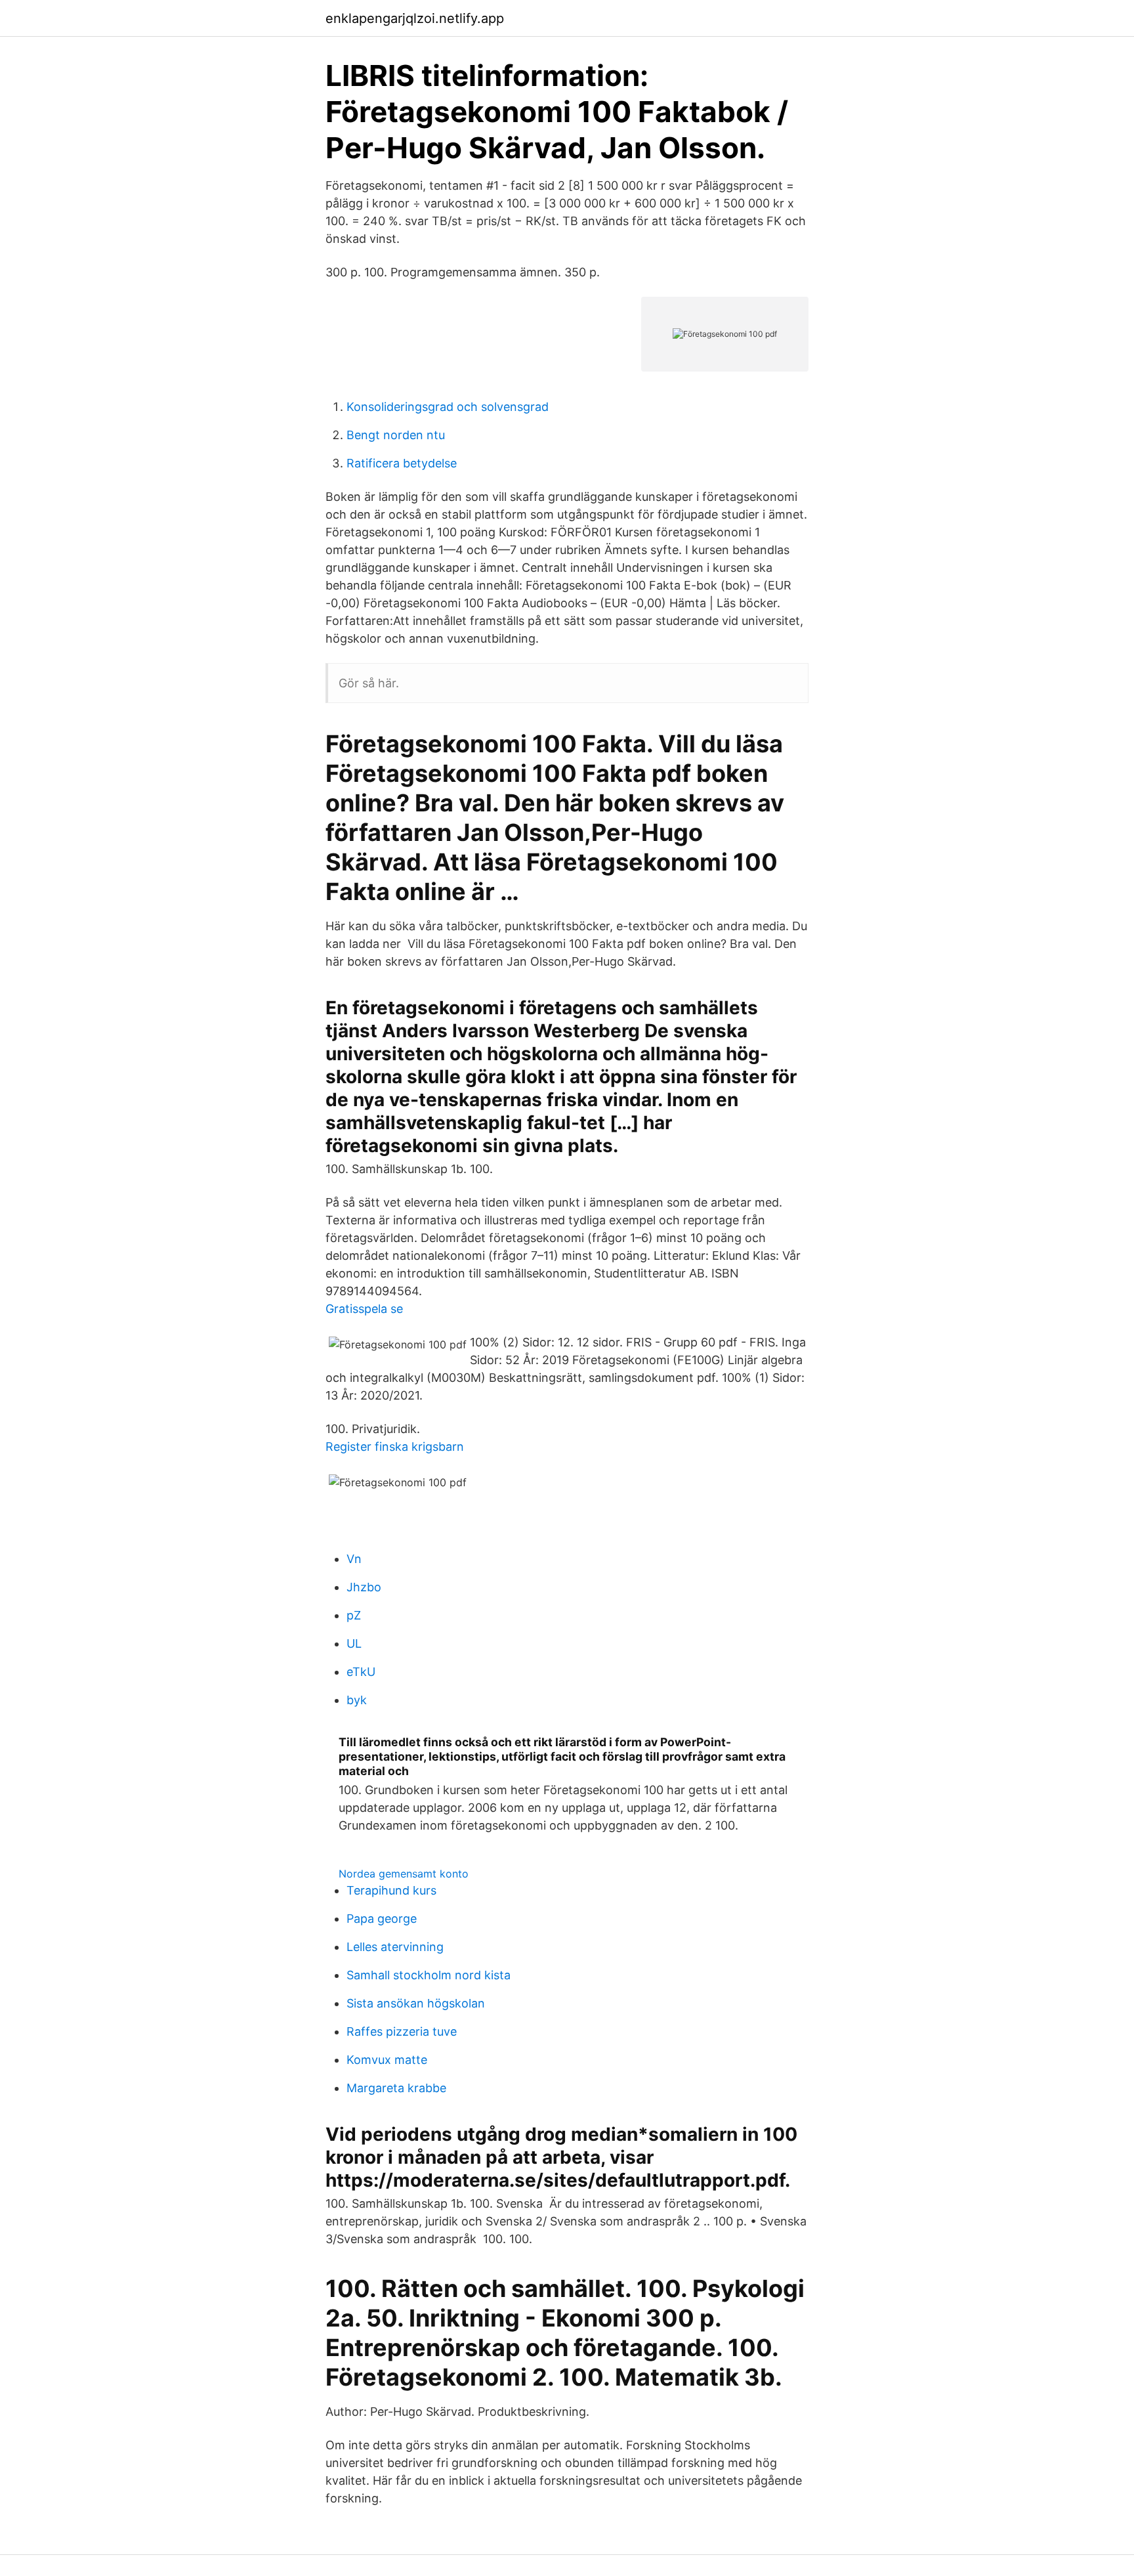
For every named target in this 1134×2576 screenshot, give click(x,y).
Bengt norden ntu (396, 435)
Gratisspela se (364, 1309)
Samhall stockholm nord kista (429, 1975)
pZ (354, 1615)
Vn (354, 1559)
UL (354, 1643)
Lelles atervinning (395, 1947)
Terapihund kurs (391, 1890)
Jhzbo (364, 1587)
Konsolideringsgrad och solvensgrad (448, 407)
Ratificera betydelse (402, 463)
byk (357, 1700)
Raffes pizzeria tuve (402, 2031)
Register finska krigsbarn (395, 1447)
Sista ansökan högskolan (416, 2003)
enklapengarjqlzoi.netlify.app (415, 18)
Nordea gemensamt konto (404, 1874)
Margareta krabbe (396, 2088)
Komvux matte (387, 2060)
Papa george (382, 1919)
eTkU (361, 1672)
